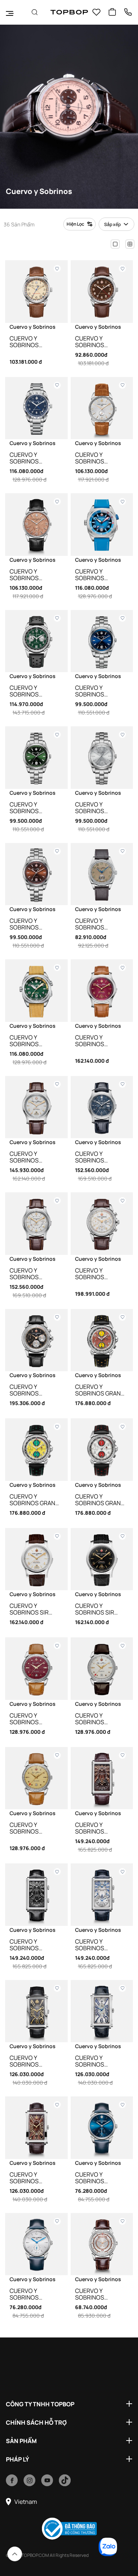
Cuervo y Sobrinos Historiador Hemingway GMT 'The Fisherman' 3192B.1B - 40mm (33, 458)
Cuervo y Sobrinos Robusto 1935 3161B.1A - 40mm (97, 808)
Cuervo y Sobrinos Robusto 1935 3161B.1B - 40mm (97, 691)
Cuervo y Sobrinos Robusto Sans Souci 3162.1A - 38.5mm (97, 924)
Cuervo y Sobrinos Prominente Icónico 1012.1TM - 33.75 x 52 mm (35, 2178)
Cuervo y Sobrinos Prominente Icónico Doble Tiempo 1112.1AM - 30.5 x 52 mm (99, 1945)
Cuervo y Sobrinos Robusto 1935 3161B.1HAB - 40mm (35, 924)
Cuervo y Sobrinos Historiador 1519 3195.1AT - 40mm (100, 2294)
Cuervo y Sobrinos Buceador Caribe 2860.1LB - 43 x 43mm (101, 575)
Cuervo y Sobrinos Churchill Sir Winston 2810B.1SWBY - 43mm (95, 1041)
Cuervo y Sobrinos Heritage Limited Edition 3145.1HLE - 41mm (101, 1274)
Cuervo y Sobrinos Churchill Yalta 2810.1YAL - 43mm (34, 1157)
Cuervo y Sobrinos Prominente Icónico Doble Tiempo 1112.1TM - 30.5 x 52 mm (99, 1828)
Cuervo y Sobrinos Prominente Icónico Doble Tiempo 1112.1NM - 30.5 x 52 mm (33, 1945)
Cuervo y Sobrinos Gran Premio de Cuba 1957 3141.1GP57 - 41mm (98, 1390)
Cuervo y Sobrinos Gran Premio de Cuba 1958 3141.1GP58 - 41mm (33, 1500)
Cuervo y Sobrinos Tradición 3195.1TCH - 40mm (34, 1828)
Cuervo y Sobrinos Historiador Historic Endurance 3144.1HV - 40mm (32, 691)
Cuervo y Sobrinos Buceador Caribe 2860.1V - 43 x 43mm (36, 1041)
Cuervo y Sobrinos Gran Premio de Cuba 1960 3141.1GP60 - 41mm (98, 1500)
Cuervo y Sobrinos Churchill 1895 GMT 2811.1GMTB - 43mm (99, 1157)
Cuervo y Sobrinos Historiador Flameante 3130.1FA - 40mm (97, 458)
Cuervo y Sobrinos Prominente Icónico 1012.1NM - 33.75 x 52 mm (36, 2061)
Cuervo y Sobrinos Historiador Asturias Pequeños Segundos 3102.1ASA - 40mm (33, 2294)
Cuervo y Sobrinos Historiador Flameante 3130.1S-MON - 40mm (29, 575)
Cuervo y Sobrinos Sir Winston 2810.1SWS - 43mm (34, 1609)
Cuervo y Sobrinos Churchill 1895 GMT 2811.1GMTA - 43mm (33, 1274)
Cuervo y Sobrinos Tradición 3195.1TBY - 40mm (33, 1719)
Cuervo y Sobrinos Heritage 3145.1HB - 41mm (35, 1390)
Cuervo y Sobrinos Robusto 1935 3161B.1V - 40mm (31, 808)
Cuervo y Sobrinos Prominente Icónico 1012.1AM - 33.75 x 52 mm (101, 2061)
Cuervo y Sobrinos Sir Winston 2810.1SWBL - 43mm (101, 1609)
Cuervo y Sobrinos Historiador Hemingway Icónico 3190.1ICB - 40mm (100, 342)
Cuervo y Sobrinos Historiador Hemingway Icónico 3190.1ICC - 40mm (35, 342)
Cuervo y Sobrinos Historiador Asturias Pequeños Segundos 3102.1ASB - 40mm (99, 2178)
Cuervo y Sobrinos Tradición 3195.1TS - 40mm (97, 1719)
